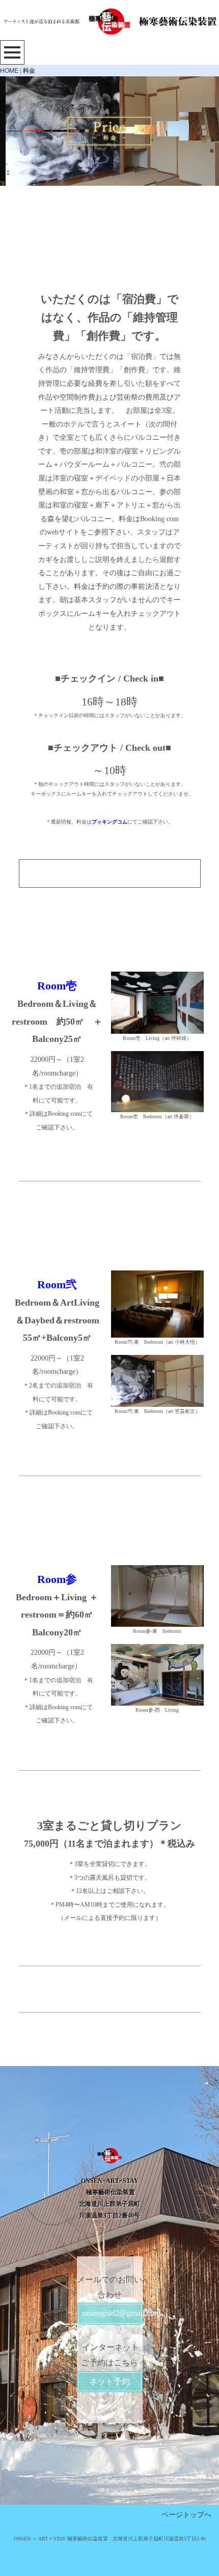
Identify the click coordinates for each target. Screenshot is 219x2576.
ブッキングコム (109, 822)
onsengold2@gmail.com (112, 2313)
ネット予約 (109, 2381)
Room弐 (57, 1284)
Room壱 (57, 986)
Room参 (57, 1579)
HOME (9, 70)
